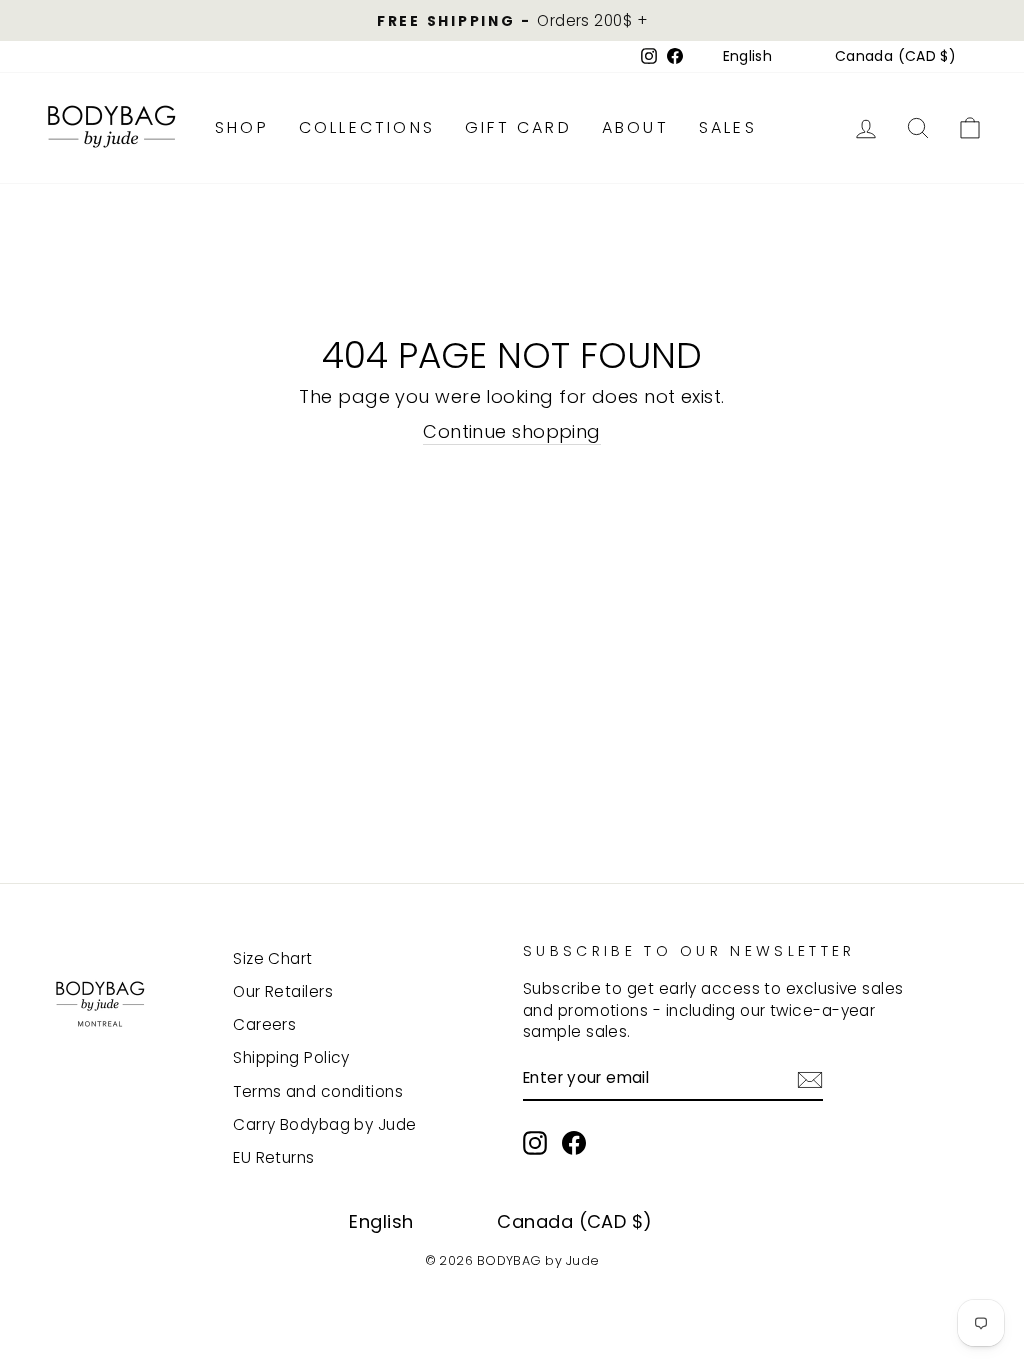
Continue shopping (512, 431)
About (635, 127)
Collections (367, 127)
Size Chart (273, 958)
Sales (728, 127)
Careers (264, 1024)
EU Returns (274, 1157)
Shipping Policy (291, 1057)
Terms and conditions (318, 1091)
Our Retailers (283, 991)
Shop (242, 127)
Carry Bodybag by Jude (324, 1124)
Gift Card (518, 127)
